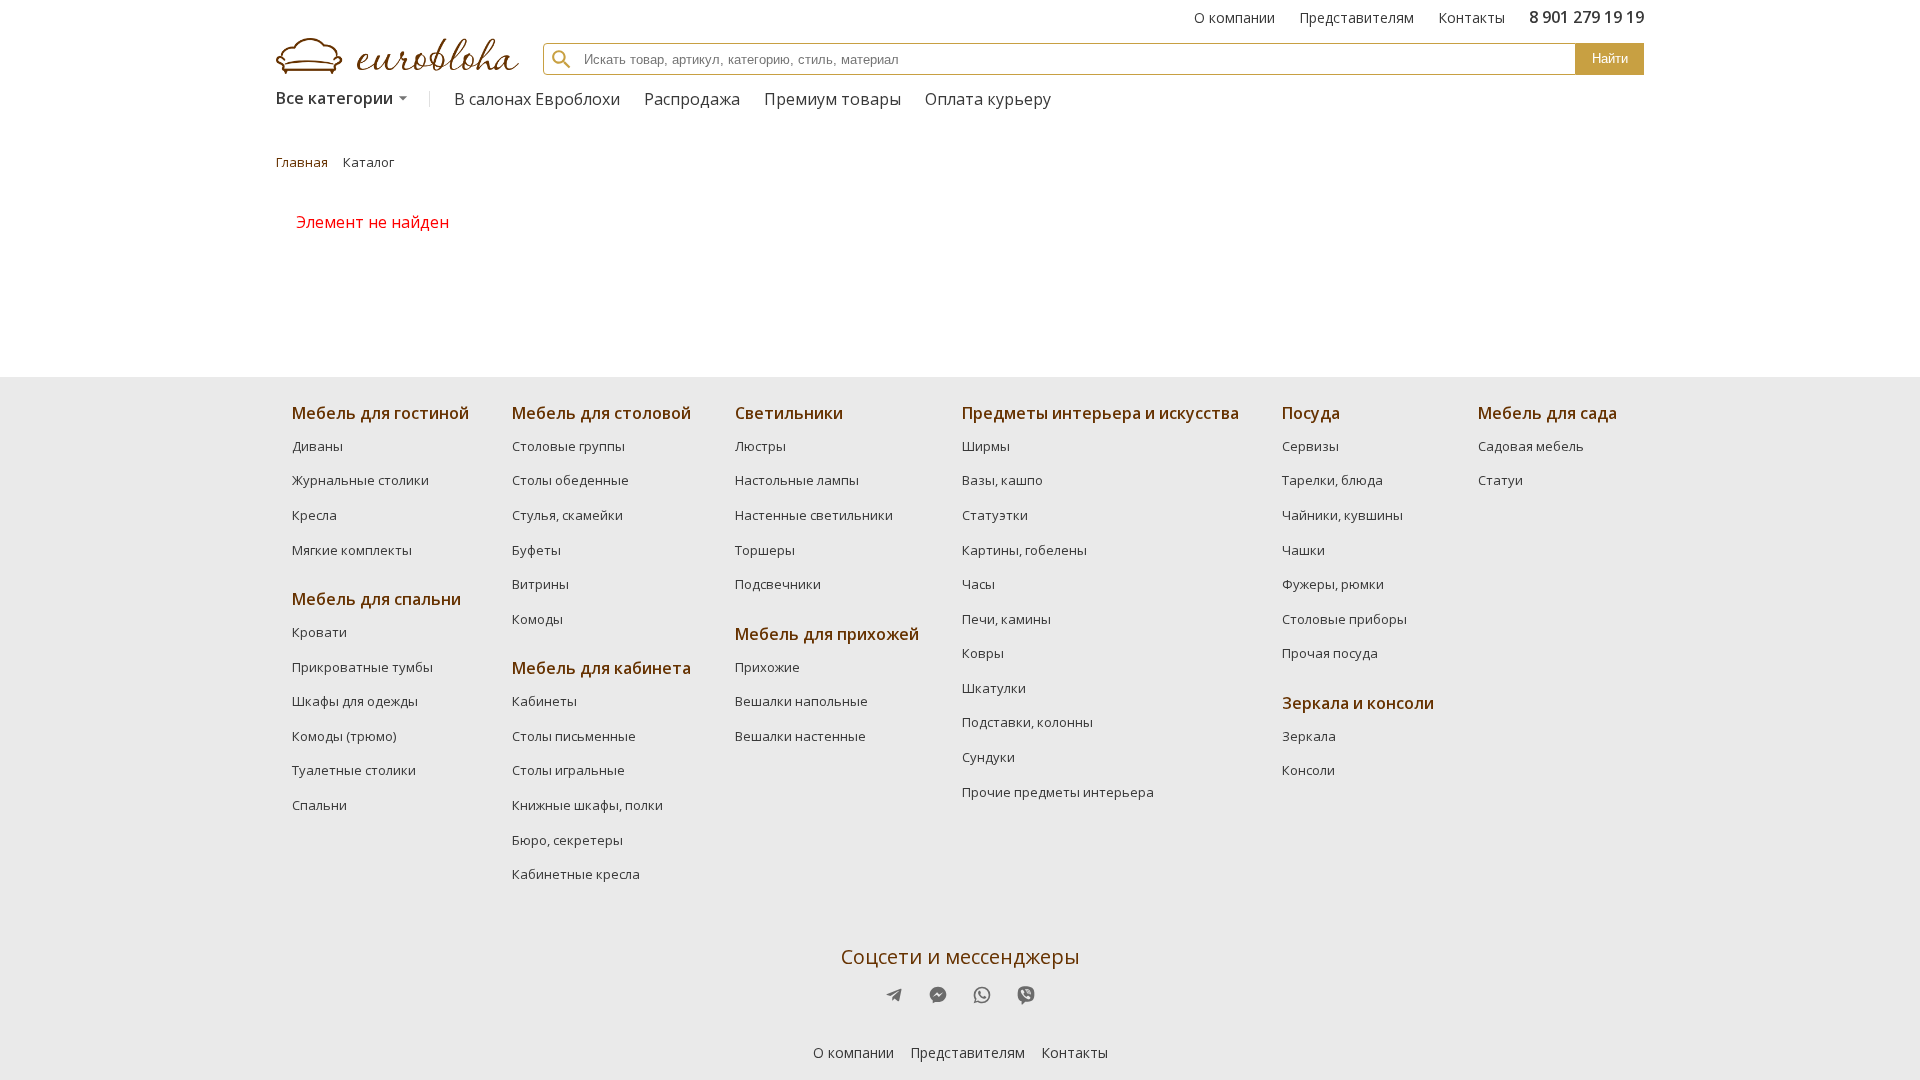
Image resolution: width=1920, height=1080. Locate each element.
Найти (1610, 58)
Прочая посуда (1330, 653)
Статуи (1500, 480)
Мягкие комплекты (352, 550)
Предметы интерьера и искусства (1100, 413)
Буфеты (536, 550)
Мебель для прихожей (827, 634)
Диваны (317, 446)
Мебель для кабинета (601, 668)
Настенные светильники (814, 515)
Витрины (540, 584)
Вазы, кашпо (1002, 480)
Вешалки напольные (801, 701)
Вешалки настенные (800, 736)
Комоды (537, 619)
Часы (978, 584)
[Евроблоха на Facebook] (894, 995)
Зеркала (1309, 736)
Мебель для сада (1547, 413)
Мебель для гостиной (380, 413)
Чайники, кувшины (1342, 515)
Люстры (760, 446)
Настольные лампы (797, 480)
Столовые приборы (1344, 619)
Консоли (1308, 770)
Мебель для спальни (376, 599)
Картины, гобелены (1024, 550)
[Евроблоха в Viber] (1026, 995)
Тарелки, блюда (1332, 480)
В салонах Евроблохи (537, 99)
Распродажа (692, 99)
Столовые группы (568, 446)
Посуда (1311, 413)
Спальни (319, 805)
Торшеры (765, 550)
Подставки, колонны (1027, 722)
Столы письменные (574, 736)
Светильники (789, 413)
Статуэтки (995, 515)
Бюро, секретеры (567, 840)
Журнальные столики (360, 480)
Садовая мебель (1531, 446)
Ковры (983, 653)
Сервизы (1310, 446)
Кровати (319, 632)
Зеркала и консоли (1358, 703)
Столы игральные (568, 770)
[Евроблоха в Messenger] (938, 995)
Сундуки (988, 757)
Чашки (1303, 550)
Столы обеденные (570, 480)
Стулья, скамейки (567, 515)
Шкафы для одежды (355, 701)
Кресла (314, 515)
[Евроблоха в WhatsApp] (982, 995)
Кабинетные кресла (576, 874)
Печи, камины (1006, 619)
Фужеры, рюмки (1333, 584)
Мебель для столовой (601, 413)
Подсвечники (778, 584)
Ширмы (986, 446)
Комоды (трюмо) (344, 736)
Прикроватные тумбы (362, 667)
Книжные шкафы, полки (587, 805)
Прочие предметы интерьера (1058, 792)
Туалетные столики (354, 770)
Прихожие (767, 667)
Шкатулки (994, 688)
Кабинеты (544, 701)
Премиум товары (832, 99)
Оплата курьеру (988, 99)
